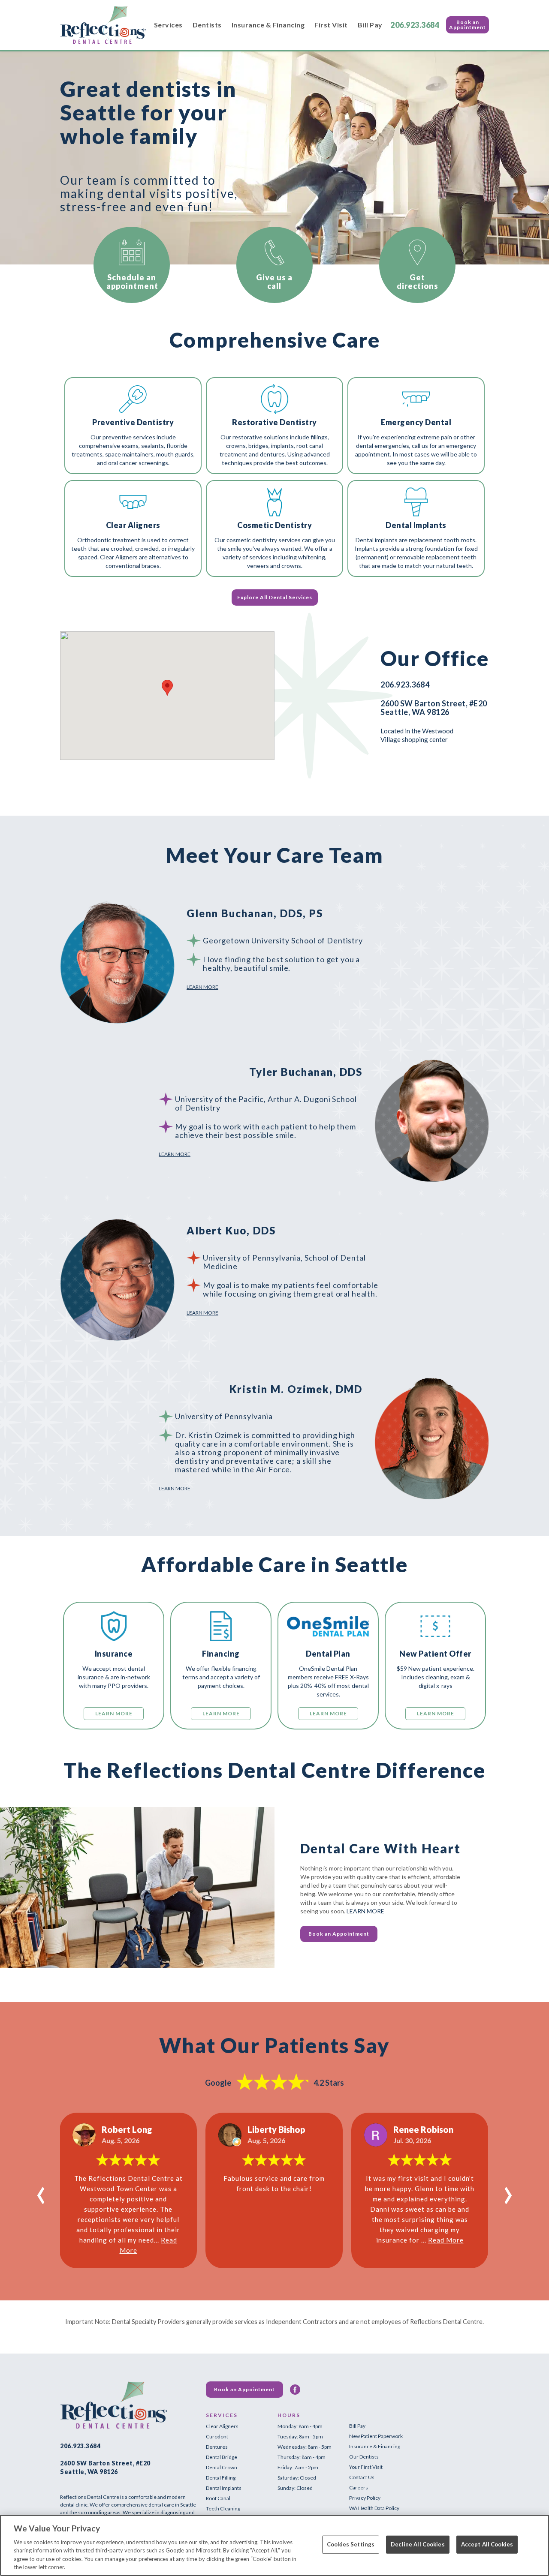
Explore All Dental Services (275, 597)
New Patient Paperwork (376, 2436)
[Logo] (103, 25)
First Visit (331, 25)
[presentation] (41, 2191)
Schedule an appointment (132, 282)
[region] (274, 2545)
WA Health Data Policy (374, 2508)
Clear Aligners (222, 2426)
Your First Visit (366, 2467)
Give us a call (274, 282)
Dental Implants (224, 2488)
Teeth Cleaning (223, 2508)
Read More (446, 2240)
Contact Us (362, 2477)
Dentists (207, 25)
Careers (359, 2487)
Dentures (217, 2447)
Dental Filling (221, 2478)
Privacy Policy (365, 2498)
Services (168, 25)
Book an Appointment (468, 25)
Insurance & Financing (268, 25)
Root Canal (218, 2498)
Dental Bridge (222, 2457)
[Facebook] (295, 2390)
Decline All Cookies (418, 2544)
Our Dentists (364, 2457)
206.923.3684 (415, 25)
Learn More (202, 987)
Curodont (217, 2436)
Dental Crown (222, 2467)
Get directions (418, 282)
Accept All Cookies (487, 2544)
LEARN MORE (365, 1911)
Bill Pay (370, 25)
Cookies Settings (351, 2544)
